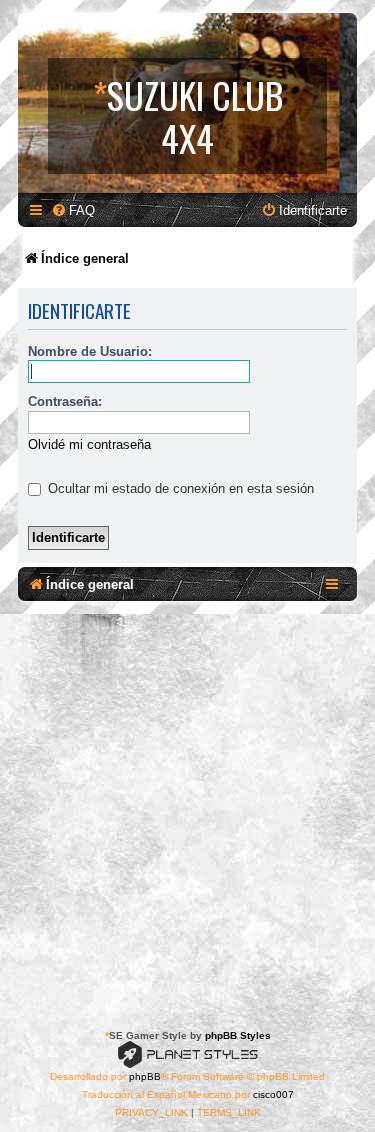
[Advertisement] (187, 811)
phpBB (145, 1076)
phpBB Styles (238, 1035)
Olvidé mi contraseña (89, 444)
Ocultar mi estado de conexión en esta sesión (179, 488)
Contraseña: (65, 401)
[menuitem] (73, 210)
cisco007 (273, 1094)
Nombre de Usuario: (90, 351)
